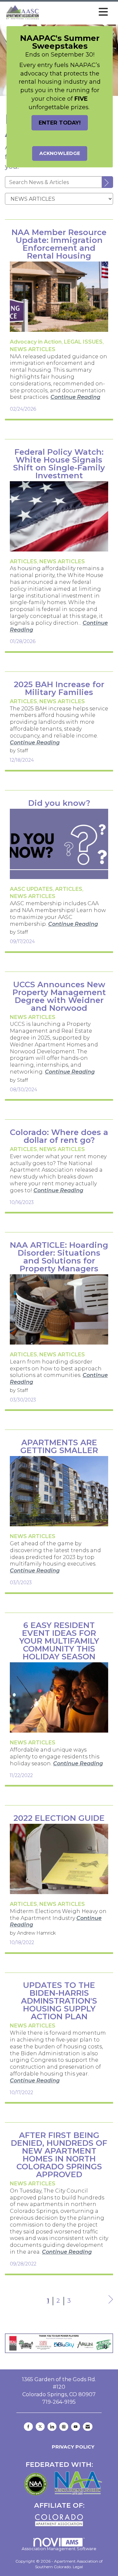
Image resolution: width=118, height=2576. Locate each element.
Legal (78, 2567)
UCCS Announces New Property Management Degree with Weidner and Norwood (59, 996)
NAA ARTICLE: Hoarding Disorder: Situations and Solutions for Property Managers (59, 1257)
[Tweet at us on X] (40, 2427)
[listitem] (36, 342)
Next (111, 2306)
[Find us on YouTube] (76, 2427)
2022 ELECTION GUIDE (59, 1818)
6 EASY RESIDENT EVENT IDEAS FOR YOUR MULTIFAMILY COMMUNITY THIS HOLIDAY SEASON (59, 1641)
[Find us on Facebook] (28, 2427)
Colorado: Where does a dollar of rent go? (59, 1136)
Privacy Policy (72, 2447)
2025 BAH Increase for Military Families (59, 688)
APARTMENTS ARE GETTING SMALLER (59, 1447)
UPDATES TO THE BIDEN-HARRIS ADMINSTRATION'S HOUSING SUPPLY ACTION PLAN (59, 2001)
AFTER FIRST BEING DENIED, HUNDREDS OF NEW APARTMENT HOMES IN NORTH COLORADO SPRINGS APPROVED (59, 2155)
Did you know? (59, 803)
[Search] (108, 182)
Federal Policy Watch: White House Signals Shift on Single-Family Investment (59, 464)
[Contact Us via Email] (88, 2427)
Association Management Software (59, 2549)
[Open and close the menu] (76, 12)
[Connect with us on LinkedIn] (52, 2427)
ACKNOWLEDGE (60, 153)
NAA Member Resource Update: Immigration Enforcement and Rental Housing (59, 244)
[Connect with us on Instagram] (64, 2427)
